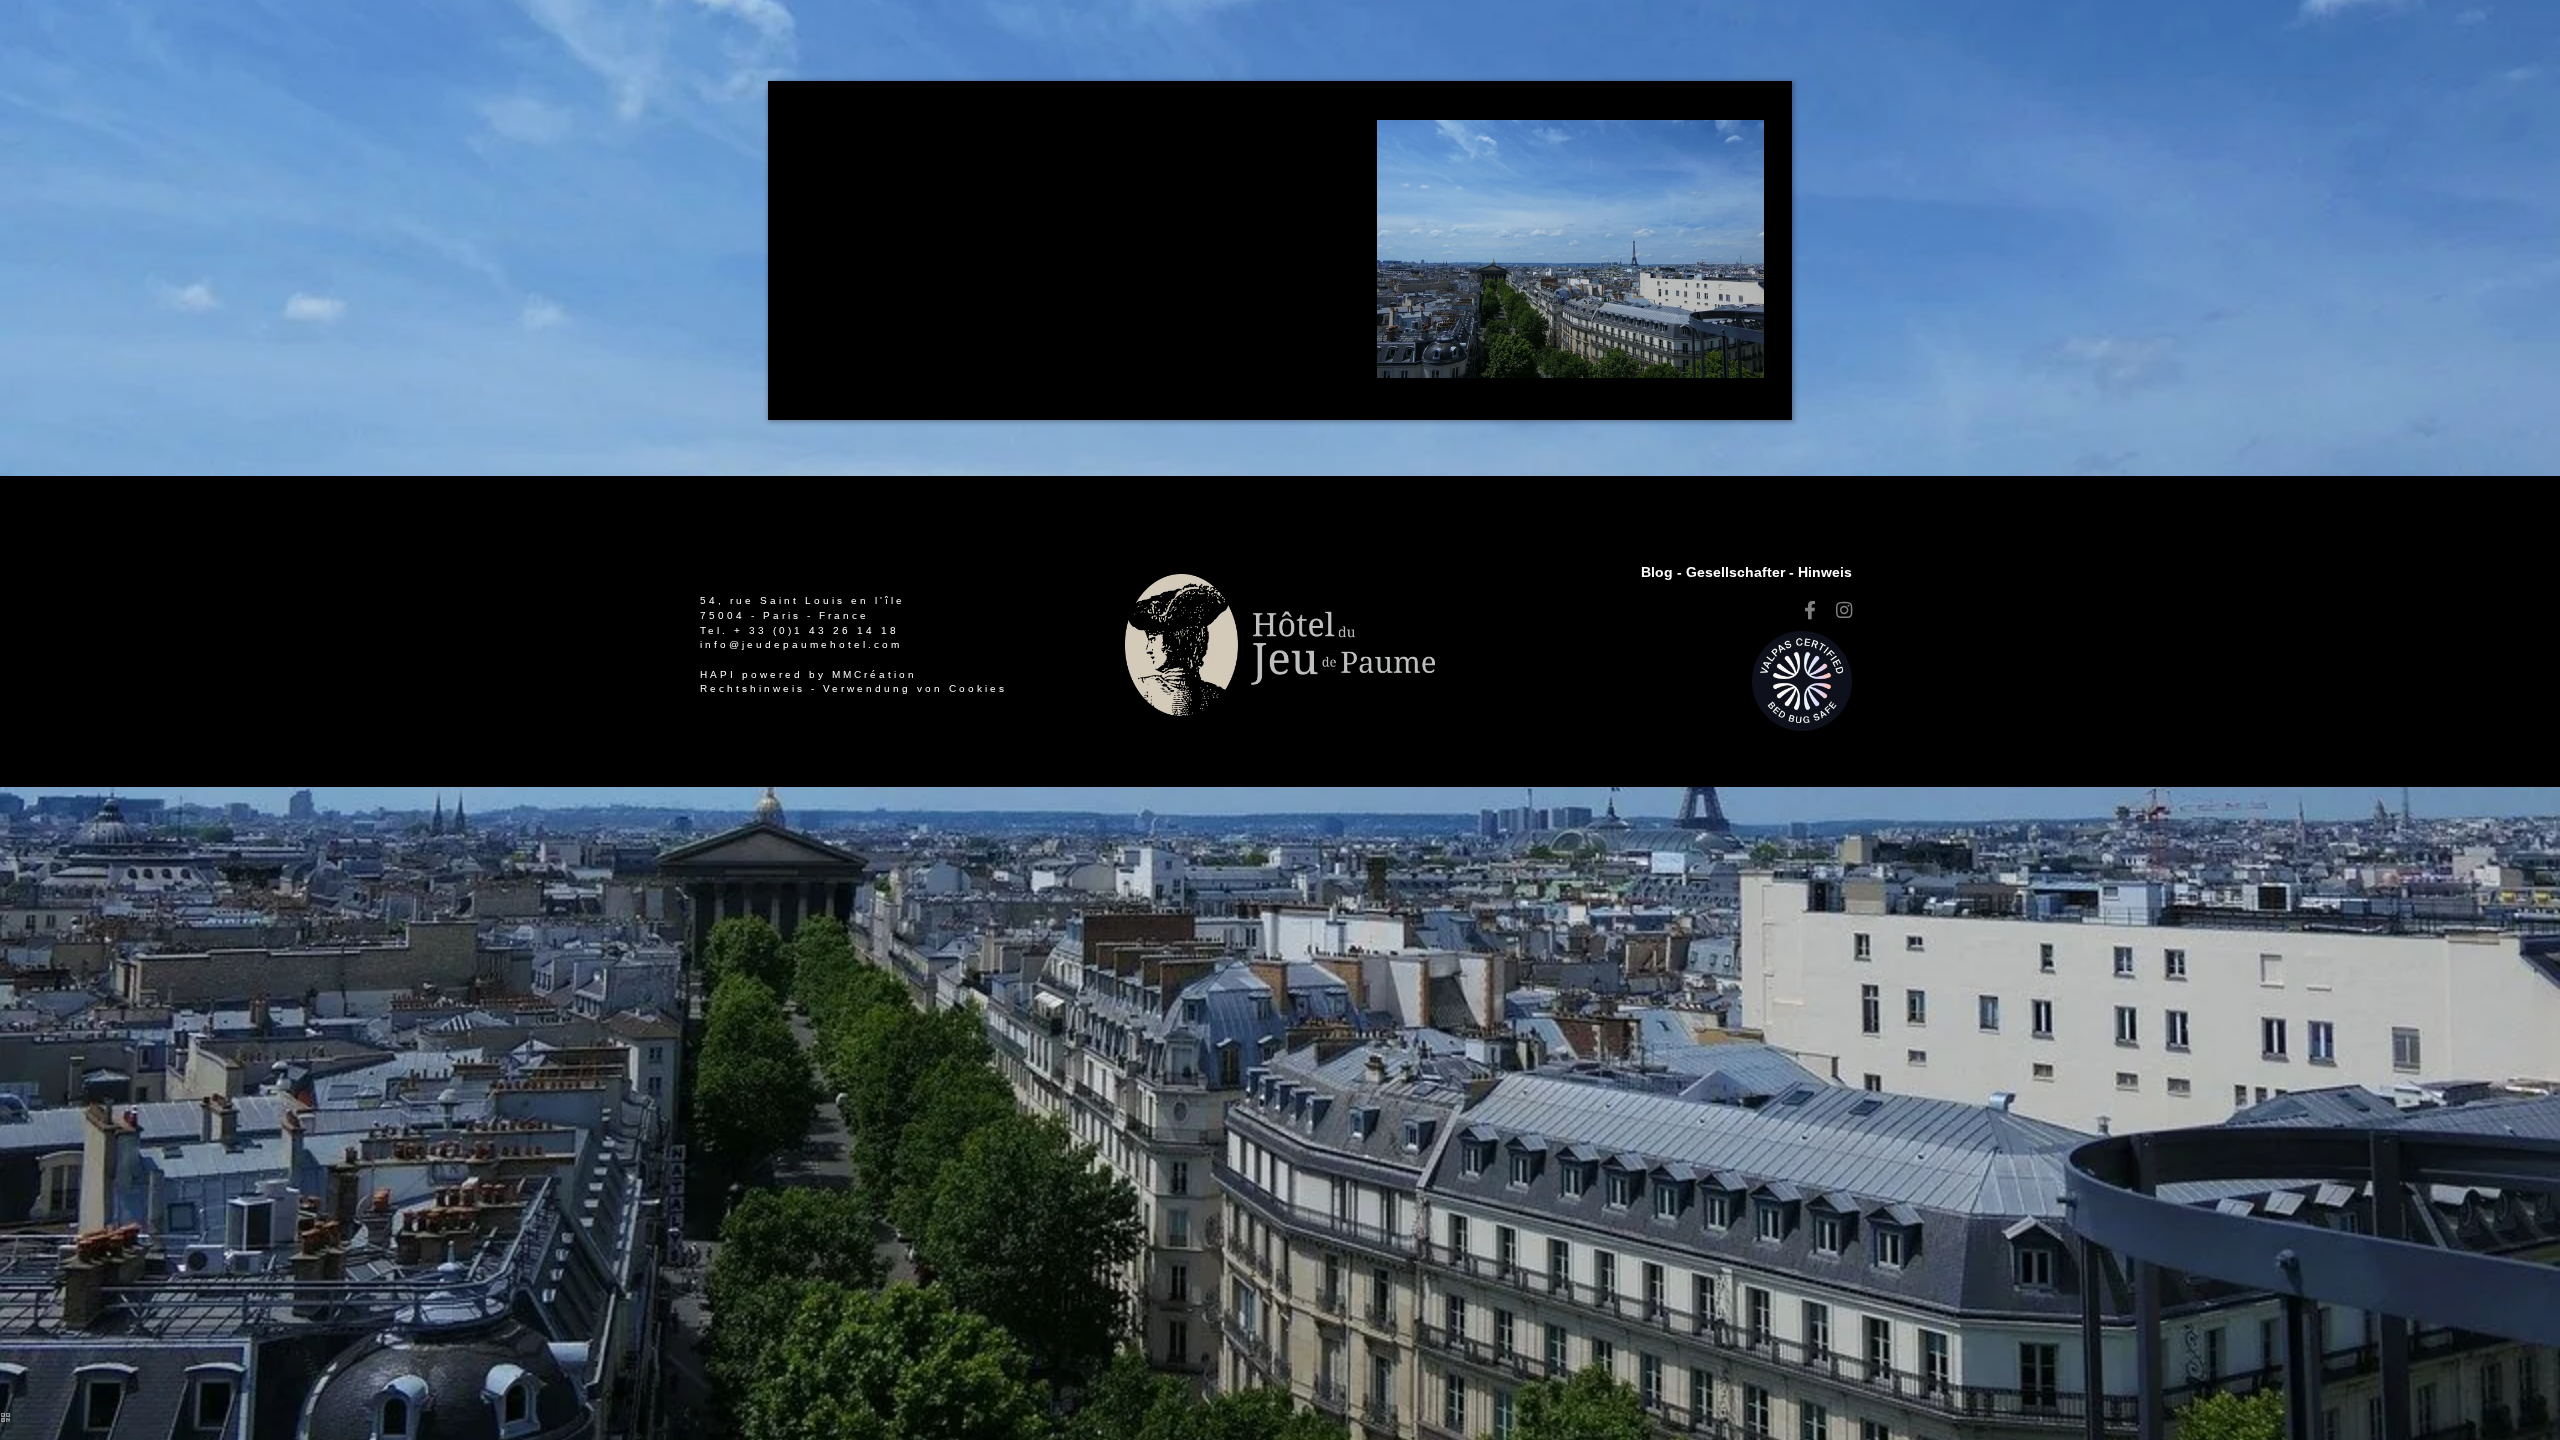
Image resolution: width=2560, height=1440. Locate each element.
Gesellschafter (1735, 572)
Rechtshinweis (752, 688)
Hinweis (1825, 572)
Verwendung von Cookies (915, 688)
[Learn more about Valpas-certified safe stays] (1802, 680)
